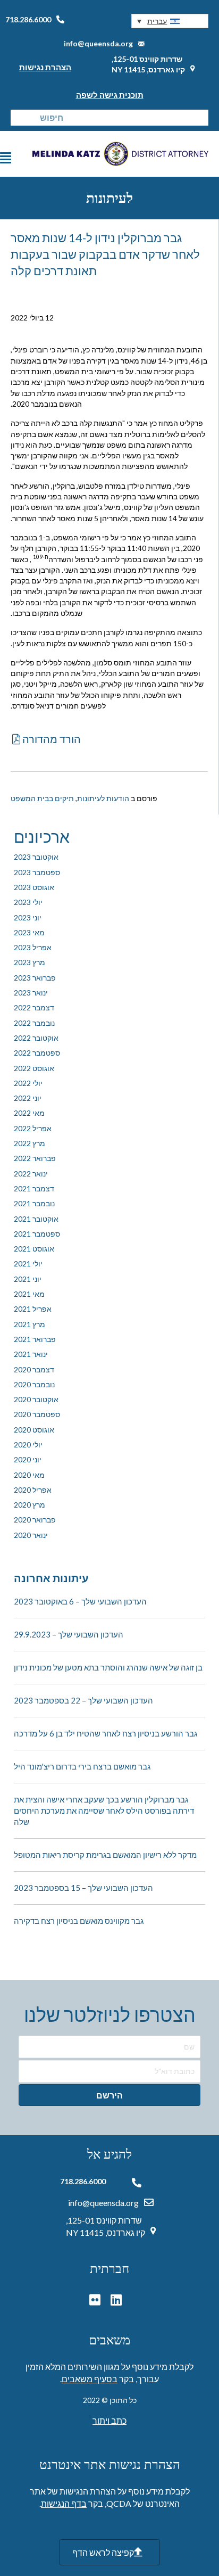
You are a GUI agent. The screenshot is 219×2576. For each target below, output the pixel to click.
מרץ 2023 (30, 962)
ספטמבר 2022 (37, 1053)
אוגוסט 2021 (34, 1249)
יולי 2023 (28, 902)
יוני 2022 (28, 1098)
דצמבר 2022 (34, 1007)
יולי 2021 (28, 1264)
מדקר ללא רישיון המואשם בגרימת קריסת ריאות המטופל (105, 1855)
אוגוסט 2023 (34, 887)
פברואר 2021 (35, 1339)
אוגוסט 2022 (34, 1068)
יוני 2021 (28, 1279)
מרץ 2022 (30, 1143)
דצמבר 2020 (34, 1369)
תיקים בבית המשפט (42, 798)
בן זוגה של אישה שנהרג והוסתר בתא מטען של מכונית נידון (108, 1667)
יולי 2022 (28, 1083)
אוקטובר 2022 (36, 1038)
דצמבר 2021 (34, 1188)
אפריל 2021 (33, 1309)
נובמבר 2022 (34, 1023)
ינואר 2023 (31, 993)
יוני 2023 (28, 917)
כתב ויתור (109, 2420)
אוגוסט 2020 (34, 1430)
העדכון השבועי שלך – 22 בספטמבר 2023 (83, 1700)
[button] (170, 21)
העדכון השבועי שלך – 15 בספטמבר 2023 (83, 1888)
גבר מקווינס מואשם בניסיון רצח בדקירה (79, 1921)
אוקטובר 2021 (36, 1219)
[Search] (19, 118)
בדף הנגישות (64, 2503)
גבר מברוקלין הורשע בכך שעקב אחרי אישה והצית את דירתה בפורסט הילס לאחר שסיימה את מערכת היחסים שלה (104, 1810)
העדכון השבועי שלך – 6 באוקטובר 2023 (80, 1601)
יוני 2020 (28, 1459)
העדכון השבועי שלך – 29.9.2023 (69, 1634)
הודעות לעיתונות (103, 798)
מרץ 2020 (30, 1505)
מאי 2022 (29, 1113)
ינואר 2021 (31, 1354)
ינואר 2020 (31, 1535)
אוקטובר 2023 (36, 857)
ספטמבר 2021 (37, 1234)
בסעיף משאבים (90, 2379)
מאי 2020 (29, 1475)
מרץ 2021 (30, 1324)
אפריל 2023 (33, 947)
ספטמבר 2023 (37, 872)
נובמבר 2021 (34, 1203)
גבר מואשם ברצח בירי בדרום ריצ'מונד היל (82, 1766)
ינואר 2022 (31, 1174)
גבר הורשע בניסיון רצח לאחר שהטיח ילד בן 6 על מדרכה (106, 1733)
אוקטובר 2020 (36, 1399)
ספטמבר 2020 (37, 1414)
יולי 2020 (28, 1445)
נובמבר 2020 (34, 1384)
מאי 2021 (29, 1294)
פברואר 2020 (35, 1520)
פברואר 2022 (35, 1158)
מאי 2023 (29, 932)
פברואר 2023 (35, 978)
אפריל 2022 (33, 1128)
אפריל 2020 (33, 1490)
